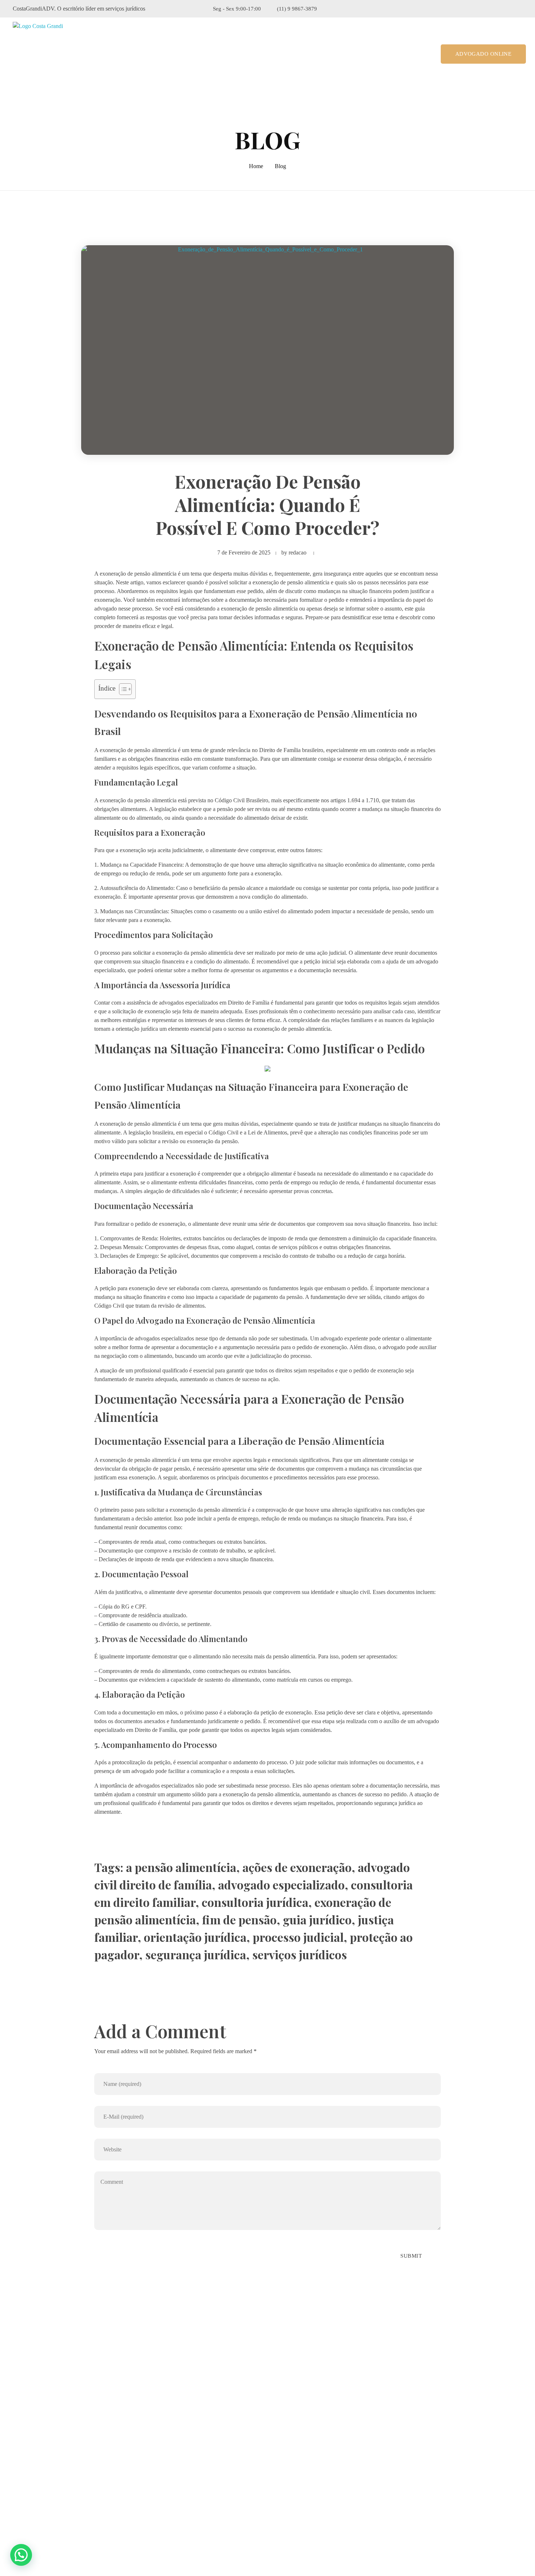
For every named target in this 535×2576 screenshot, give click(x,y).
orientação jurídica (195, 1937)
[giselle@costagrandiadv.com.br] (17, 2499)
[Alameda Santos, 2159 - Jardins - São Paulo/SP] (18, 2461)
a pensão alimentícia (181, 1867)
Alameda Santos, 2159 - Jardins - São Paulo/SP (82, 2460)
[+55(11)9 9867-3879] (17, 2480)
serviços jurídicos (300, 1954)
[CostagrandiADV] (45, 54)
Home (256, 166)
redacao (298, 552)
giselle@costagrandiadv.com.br (61, 2498)
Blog (280, 166)
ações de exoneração (297, 1867)
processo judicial (298, 1937)
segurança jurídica (196, 1954)
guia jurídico (317, 1919)
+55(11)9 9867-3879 (49, 2480)
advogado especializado (281, 1885)
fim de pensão (239, 1919)
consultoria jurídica (255, 1902)
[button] (21, 2555)
